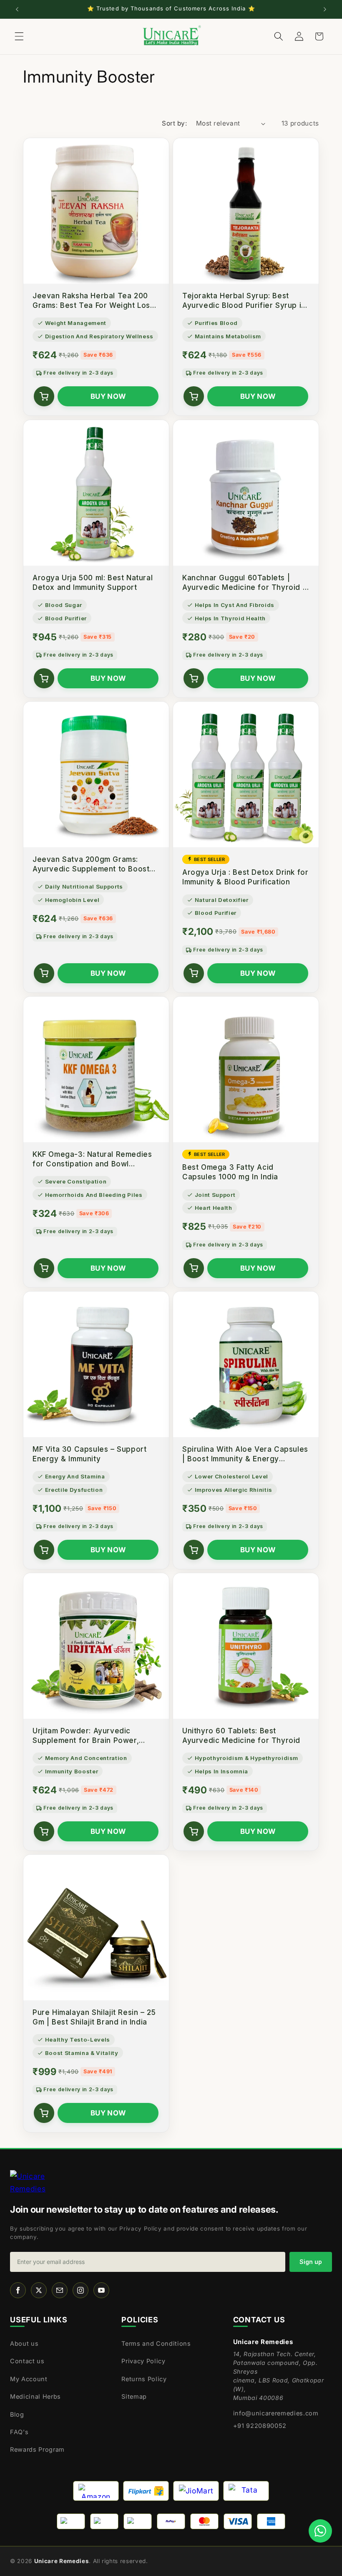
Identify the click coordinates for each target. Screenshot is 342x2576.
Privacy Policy (143, 2361)
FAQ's (19, 2432)
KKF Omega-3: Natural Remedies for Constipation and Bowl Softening (92, 1159)
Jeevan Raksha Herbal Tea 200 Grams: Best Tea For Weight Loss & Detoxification (93, 301)
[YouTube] (101, 2290)
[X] (39, 2290)
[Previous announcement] (17, 9)
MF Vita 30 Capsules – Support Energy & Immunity (89, 1454)
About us (24, 2343)
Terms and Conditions (156, 2343)
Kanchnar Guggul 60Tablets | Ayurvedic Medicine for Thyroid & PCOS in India (245, 583)
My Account (29, 2379)
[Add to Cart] (44, 396)
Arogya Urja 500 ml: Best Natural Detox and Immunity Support (93, 582)
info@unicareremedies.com (276, 2413)
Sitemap (134, 2396)
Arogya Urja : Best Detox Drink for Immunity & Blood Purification (245, 877)
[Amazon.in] (96, 2491)
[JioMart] (196, 2491)
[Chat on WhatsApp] (320, 2531)
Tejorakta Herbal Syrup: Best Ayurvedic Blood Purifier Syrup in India (244, 301)
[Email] (60, 2290)
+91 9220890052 (260, 2426)
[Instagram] (80, 2290)
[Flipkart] (146, 2491)
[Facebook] (18, 2290)
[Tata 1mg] (246, 2491)
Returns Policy (144, 2379)
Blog (17, 2414)
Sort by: (174, 123)
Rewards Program (37, 2449)
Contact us (27, 2361)
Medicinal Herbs (35, 2396)
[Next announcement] (325, 9)
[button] (19, 36)
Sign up (311, 2262)
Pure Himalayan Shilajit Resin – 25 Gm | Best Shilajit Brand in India (94, 2017)
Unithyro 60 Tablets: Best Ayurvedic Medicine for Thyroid (241, 1735)
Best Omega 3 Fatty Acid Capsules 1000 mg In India (230, 1172)
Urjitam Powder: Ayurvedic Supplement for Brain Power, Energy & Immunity (86, 1736)
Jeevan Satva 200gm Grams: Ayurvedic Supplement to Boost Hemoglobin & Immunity (91, 864)
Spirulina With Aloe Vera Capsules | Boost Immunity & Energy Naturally (245, 1454)
